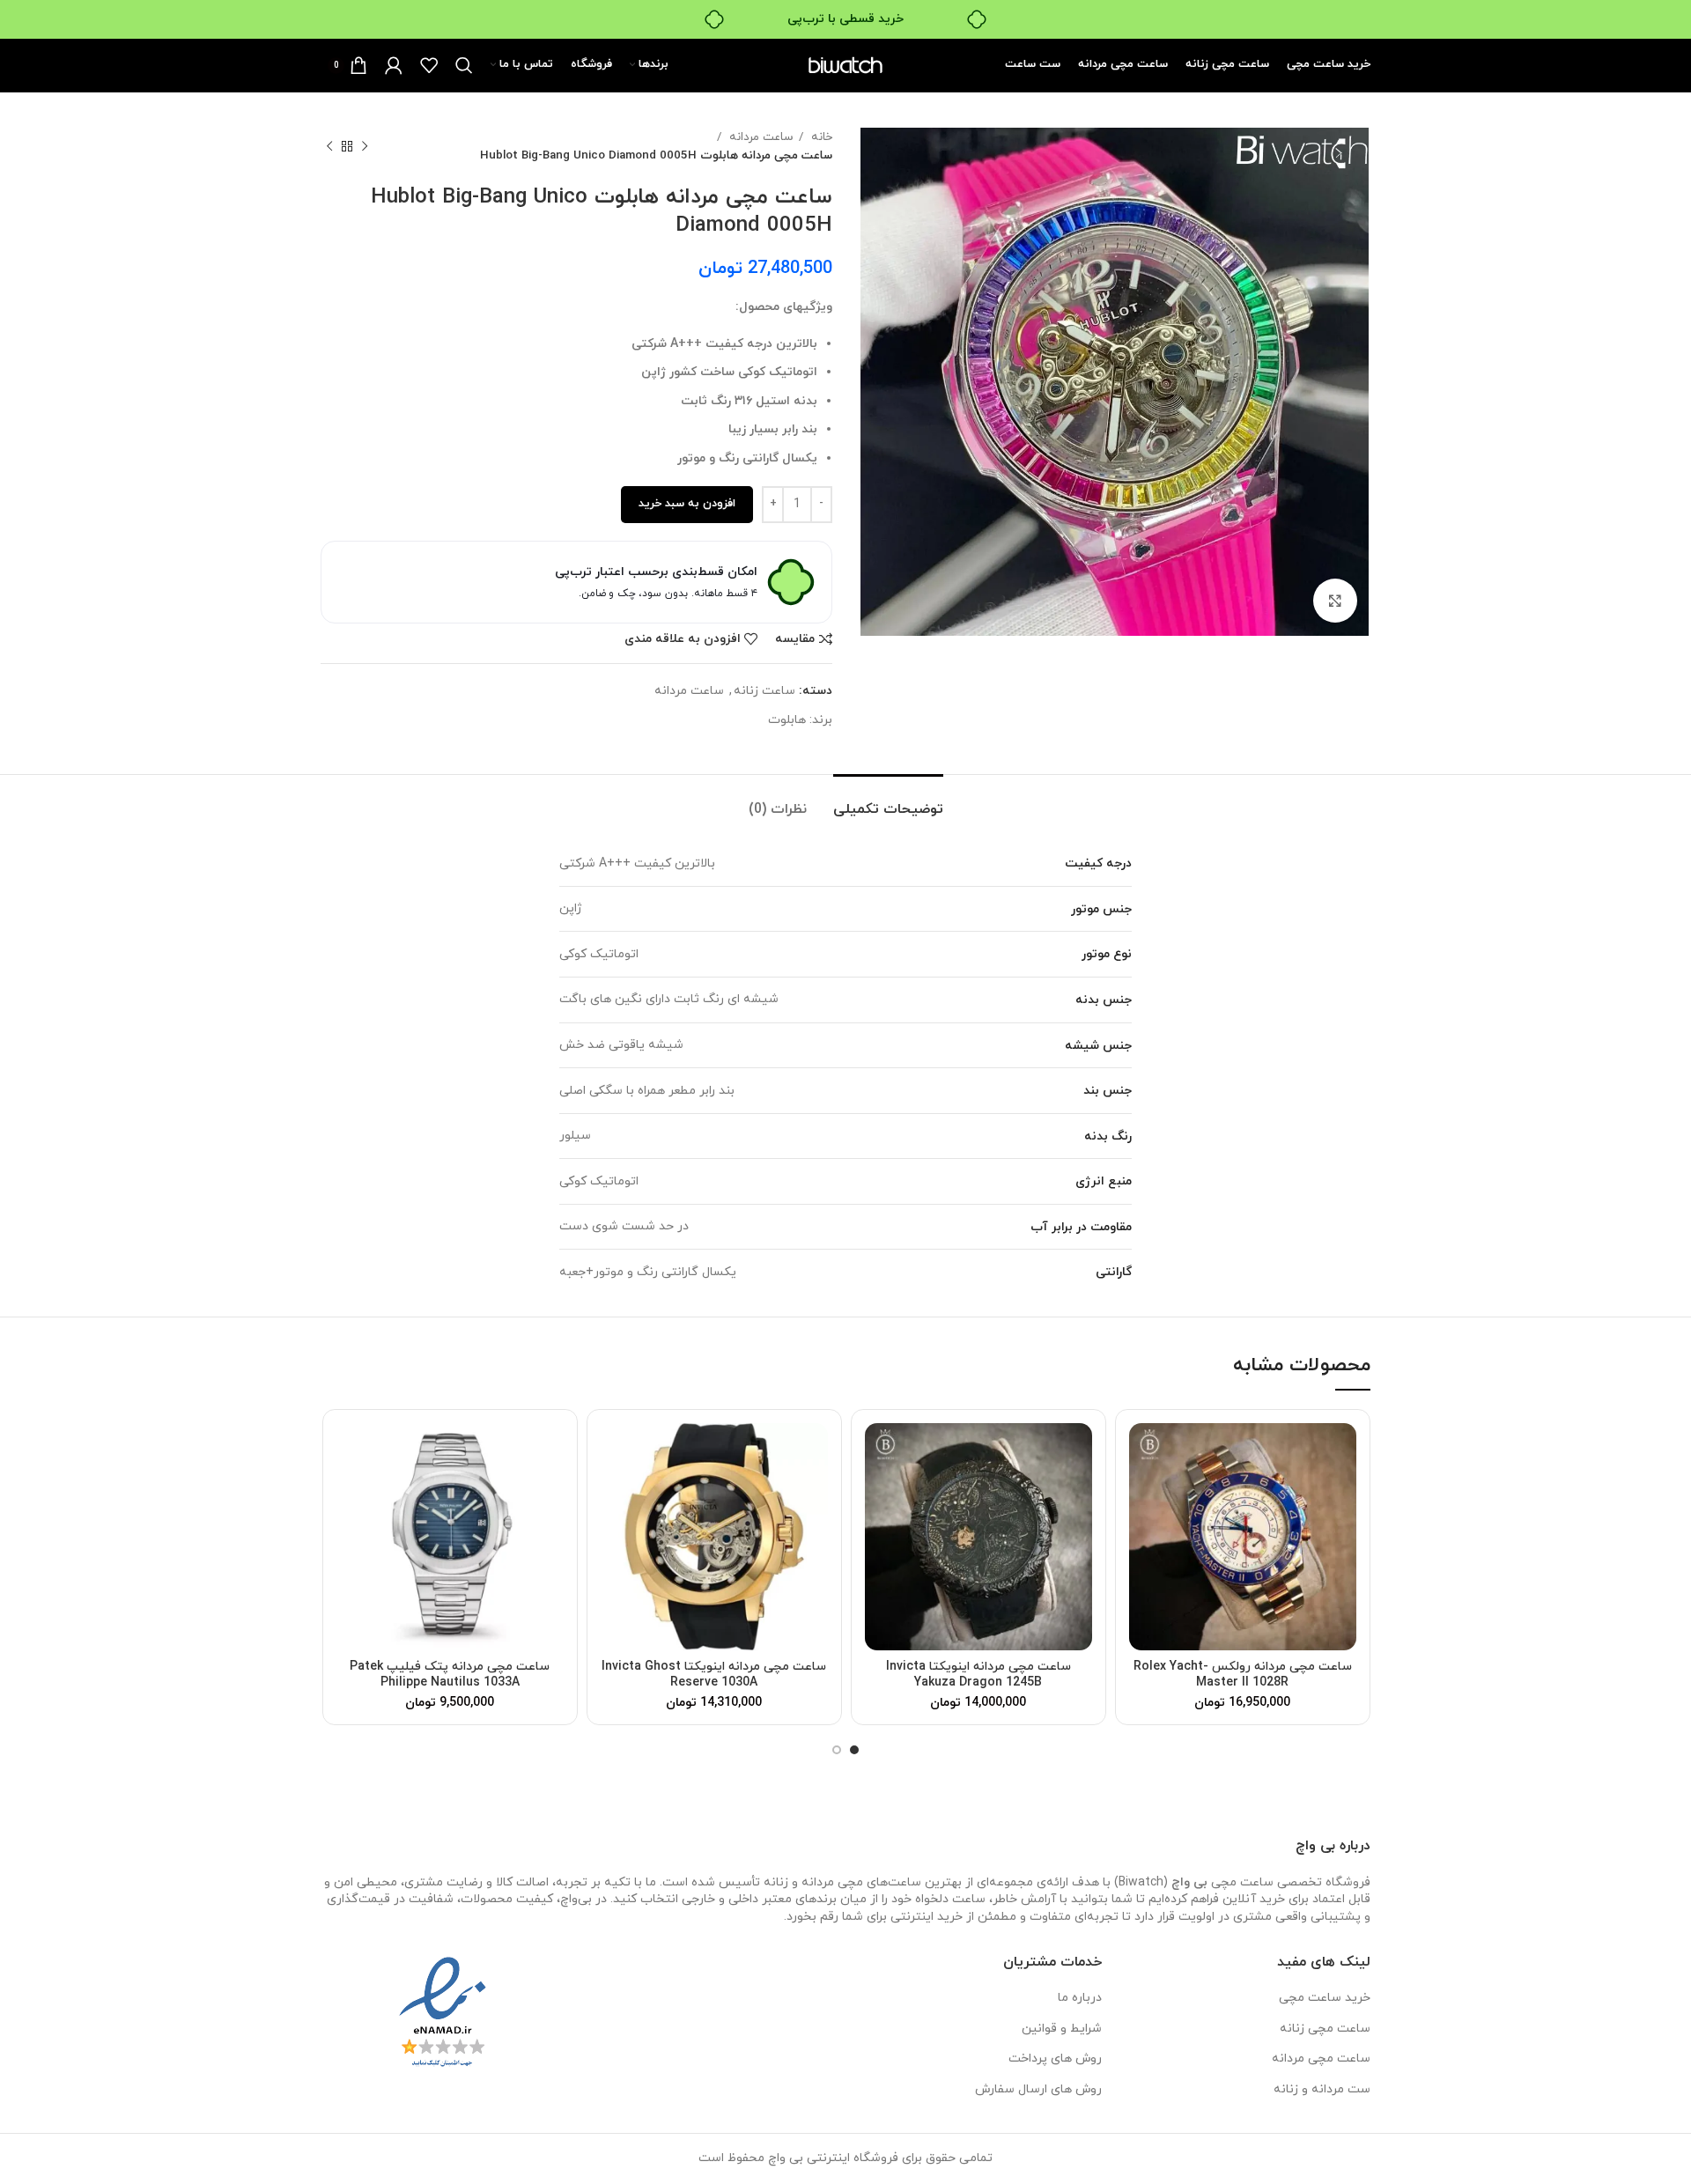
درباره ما (1080, 1998)
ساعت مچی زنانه (1325, 2029)
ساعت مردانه (760, 137)
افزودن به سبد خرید (687, 504)
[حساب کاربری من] (394, 65)
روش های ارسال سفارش (1038, 2089)
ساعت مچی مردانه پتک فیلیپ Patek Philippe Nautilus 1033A (450, 1675)
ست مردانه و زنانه (1322, 2089)
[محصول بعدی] (329, 146)
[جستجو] (464, 65)
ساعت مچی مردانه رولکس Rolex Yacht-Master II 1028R (1243, 1675)
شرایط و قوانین (1062, 2029)
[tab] (888, 801)
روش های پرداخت (1055, 2059)
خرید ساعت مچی (1325, 1998)
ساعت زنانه (764, 691)
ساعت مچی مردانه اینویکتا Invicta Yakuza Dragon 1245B (978, 1675)
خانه (820, 137)
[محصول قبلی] (365, 146)
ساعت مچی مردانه (1321, 2059)
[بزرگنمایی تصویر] (1335, 601)
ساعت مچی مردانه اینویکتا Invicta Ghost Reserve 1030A (714, 1675)
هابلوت (787, 720)
